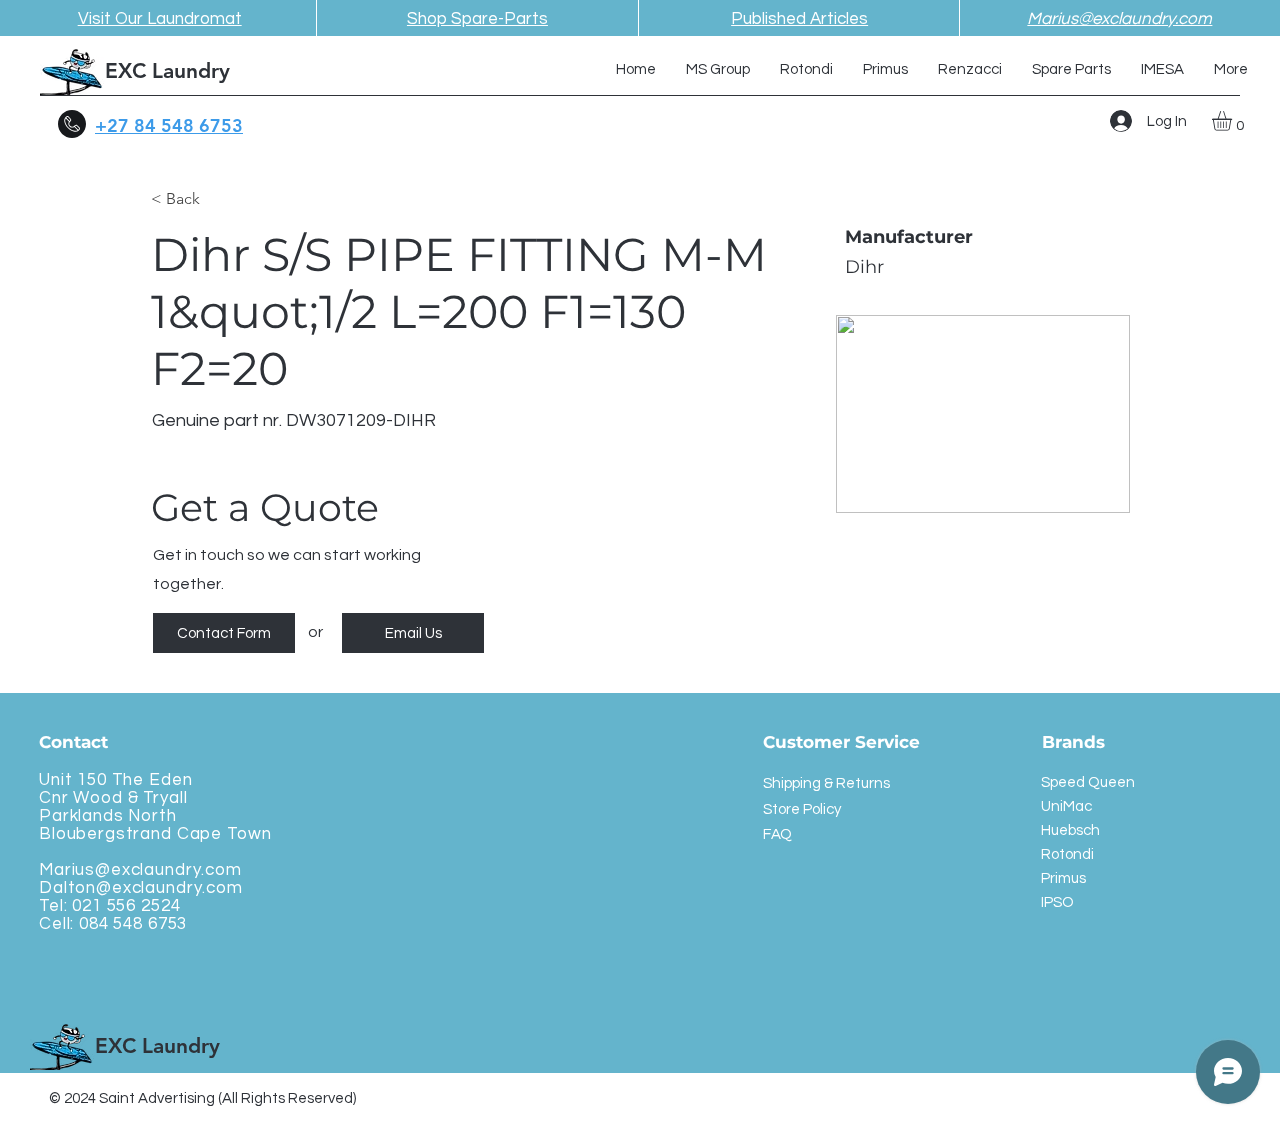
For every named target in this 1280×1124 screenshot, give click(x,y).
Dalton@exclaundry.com (141, 888)
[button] (1233, 121)
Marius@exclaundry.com (140, 870)
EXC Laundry (167, 70)
